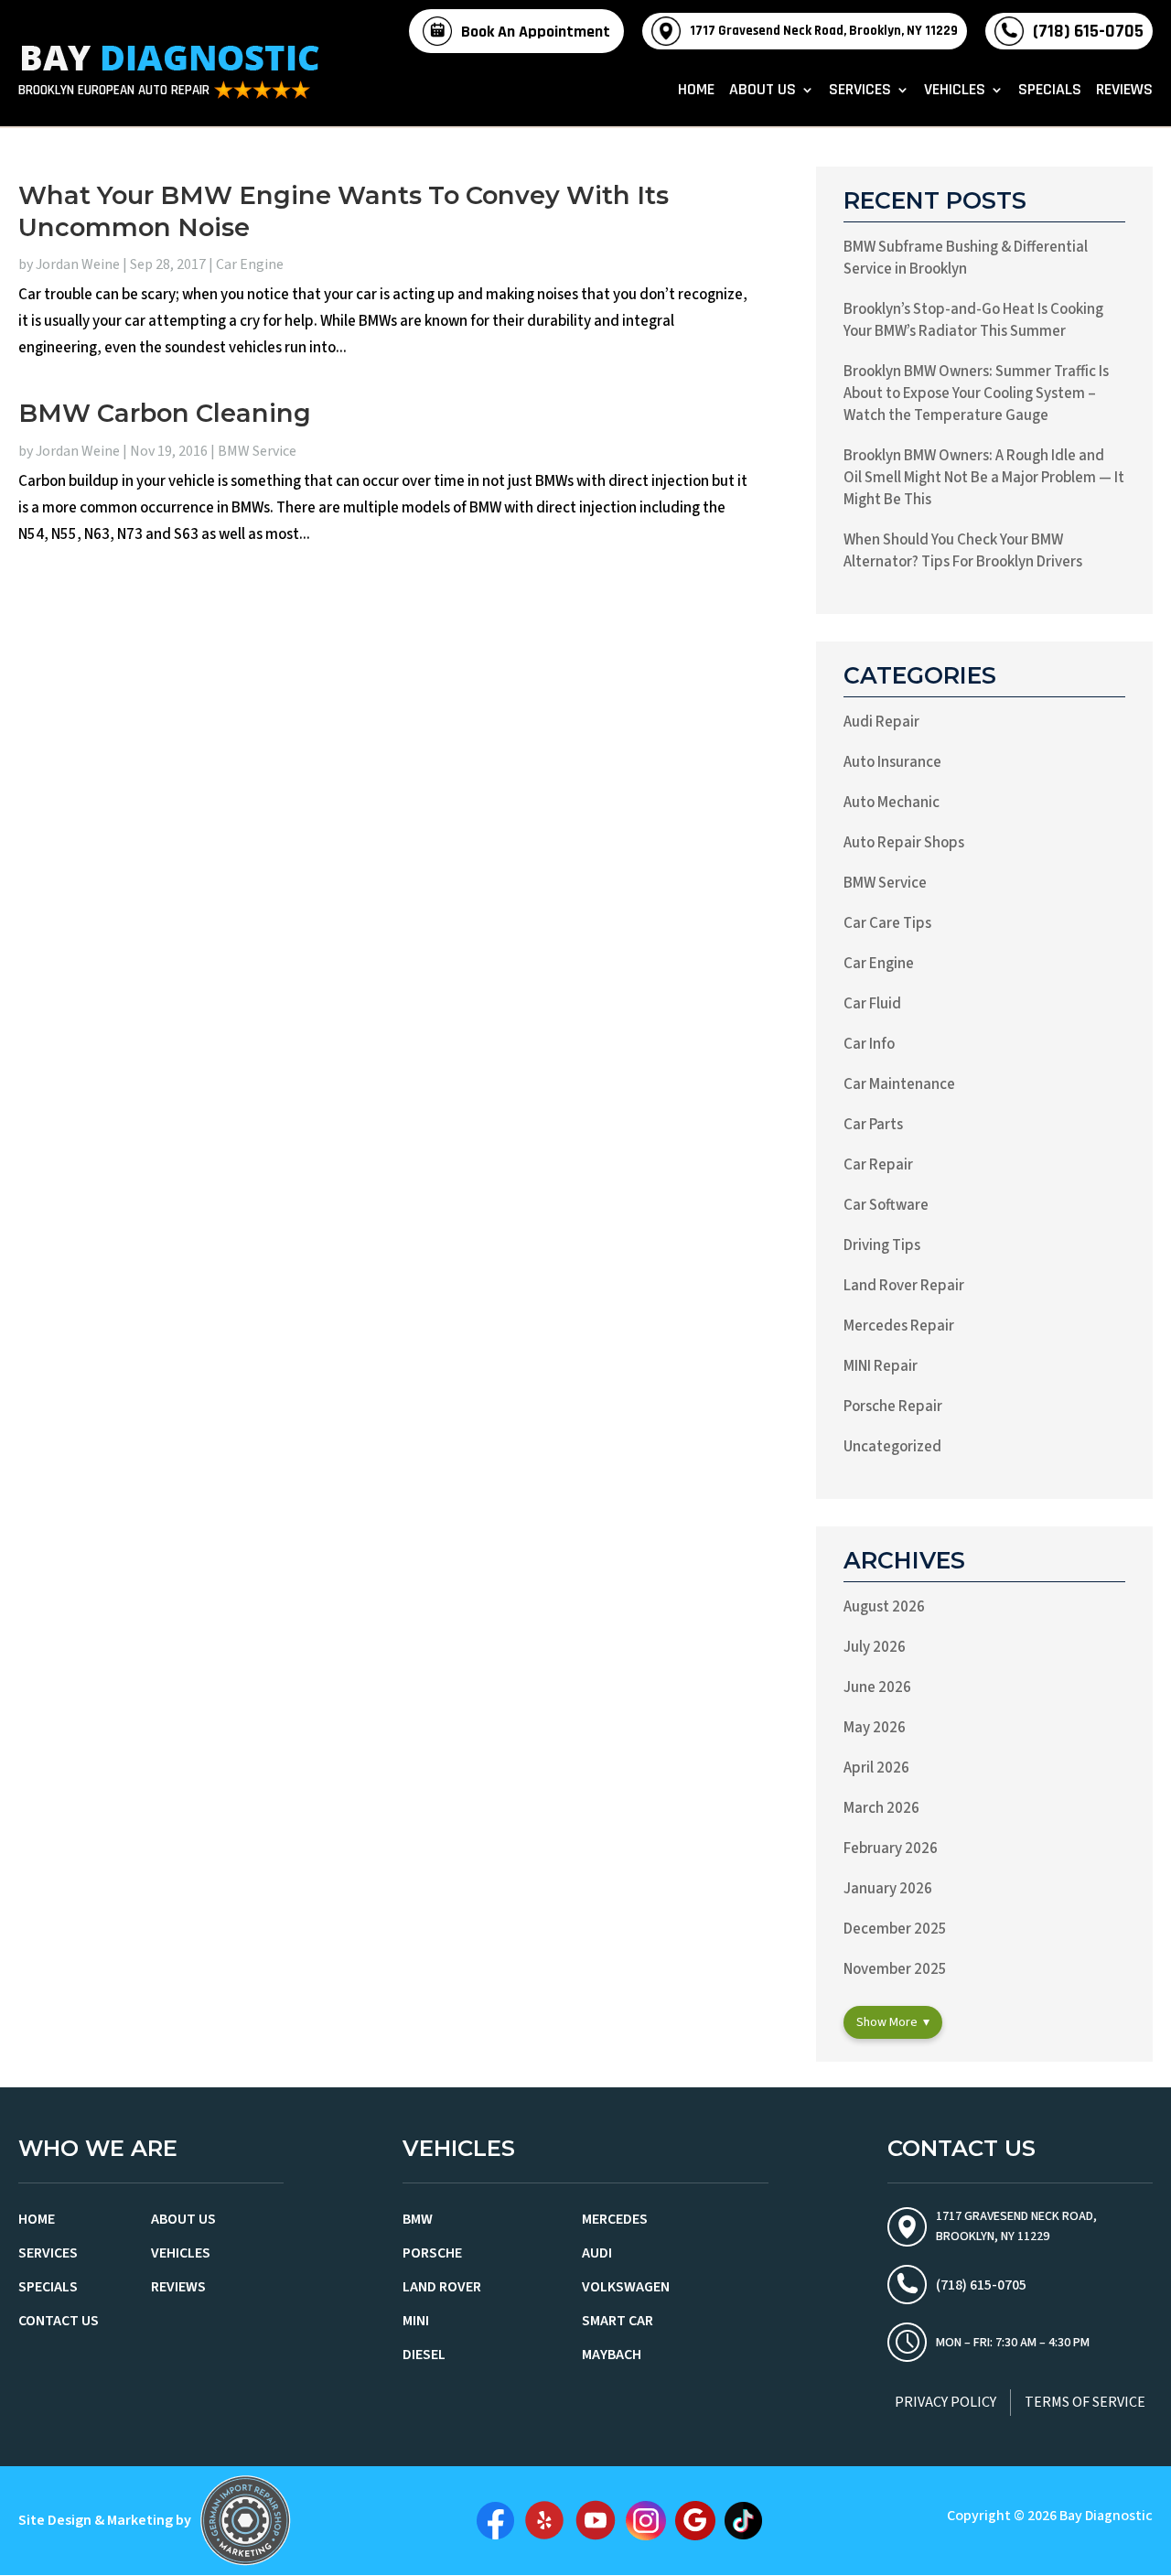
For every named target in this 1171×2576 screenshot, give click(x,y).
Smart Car (618, 2321)
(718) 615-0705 (1088, 31)
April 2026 (876, 1768)
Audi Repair (881, 722)
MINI (416, 2321)
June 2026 (877, 1687)
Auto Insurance (892, 762)
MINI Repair (881, 1366)
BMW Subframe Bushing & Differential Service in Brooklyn (966, 258)
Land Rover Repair (904, 1286)
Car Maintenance (899, 1084)
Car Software (886, 1205)
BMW (418, 2219)
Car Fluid (872, 1004)
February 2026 (891, 1848)
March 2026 (881, 1808)
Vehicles (955, 92)
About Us (763, 92)
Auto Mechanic (892, 803)
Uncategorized (892, 1447)
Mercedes (615, 2219)
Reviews (1124, 92)
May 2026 (875, 1728)
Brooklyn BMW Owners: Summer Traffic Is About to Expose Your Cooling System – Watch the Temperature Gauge (976, 393)
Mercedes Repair (899, 1326)
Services (860, 92)
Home (696, 92)
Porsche (432, 2253)
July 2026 (875, 1647)
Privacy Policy (945, 2402)
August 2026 (884, 1607)
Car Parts (873, 1125)
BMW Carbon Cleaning (165, 413)
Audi (597, 2253)
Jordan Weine (78, 264)
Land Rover (442, 2287)
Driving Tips (882, 1245)
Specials (1050, 92)
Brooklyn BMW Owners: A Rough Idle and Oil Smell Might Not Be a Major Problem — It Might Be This (984, 478)
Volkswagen (626, 2287)
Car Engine (250, 264)
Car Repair (878, 1165)
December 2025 (895, 1929)
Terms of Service (1085, 2402)
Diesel (424, 2355)
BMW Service (257, 451)
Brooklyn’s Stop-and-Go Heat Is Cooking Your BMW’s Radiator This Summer (973, 320)
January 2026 (888, 1889)
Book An (536, 32)
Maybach (612, 2355)
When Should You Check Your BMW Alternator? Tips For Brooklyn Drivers (963, 551)
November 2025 (895, 1969)
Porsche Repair (893, 1407)
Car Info (869, 1044)
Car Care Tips (887, 923)
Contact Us (59, 2321)
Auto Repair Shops (904, 843)
